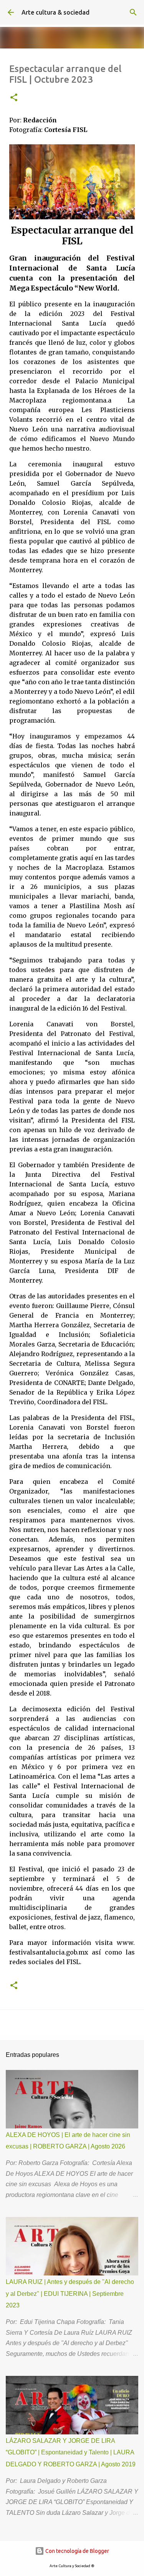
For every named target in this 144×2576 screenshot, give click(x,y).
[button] (14, 98)
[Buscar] (133, 12)
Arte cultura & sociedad (55, 12)
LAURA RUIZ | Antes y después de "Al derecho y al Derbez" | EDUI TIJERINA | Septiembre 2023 (70, 2294)
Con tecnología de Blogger (77, 2551)
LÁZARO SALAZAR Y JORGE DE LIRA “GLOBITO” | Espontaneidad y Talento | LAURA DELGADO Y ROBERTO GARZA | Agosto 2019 (71, 2452)
